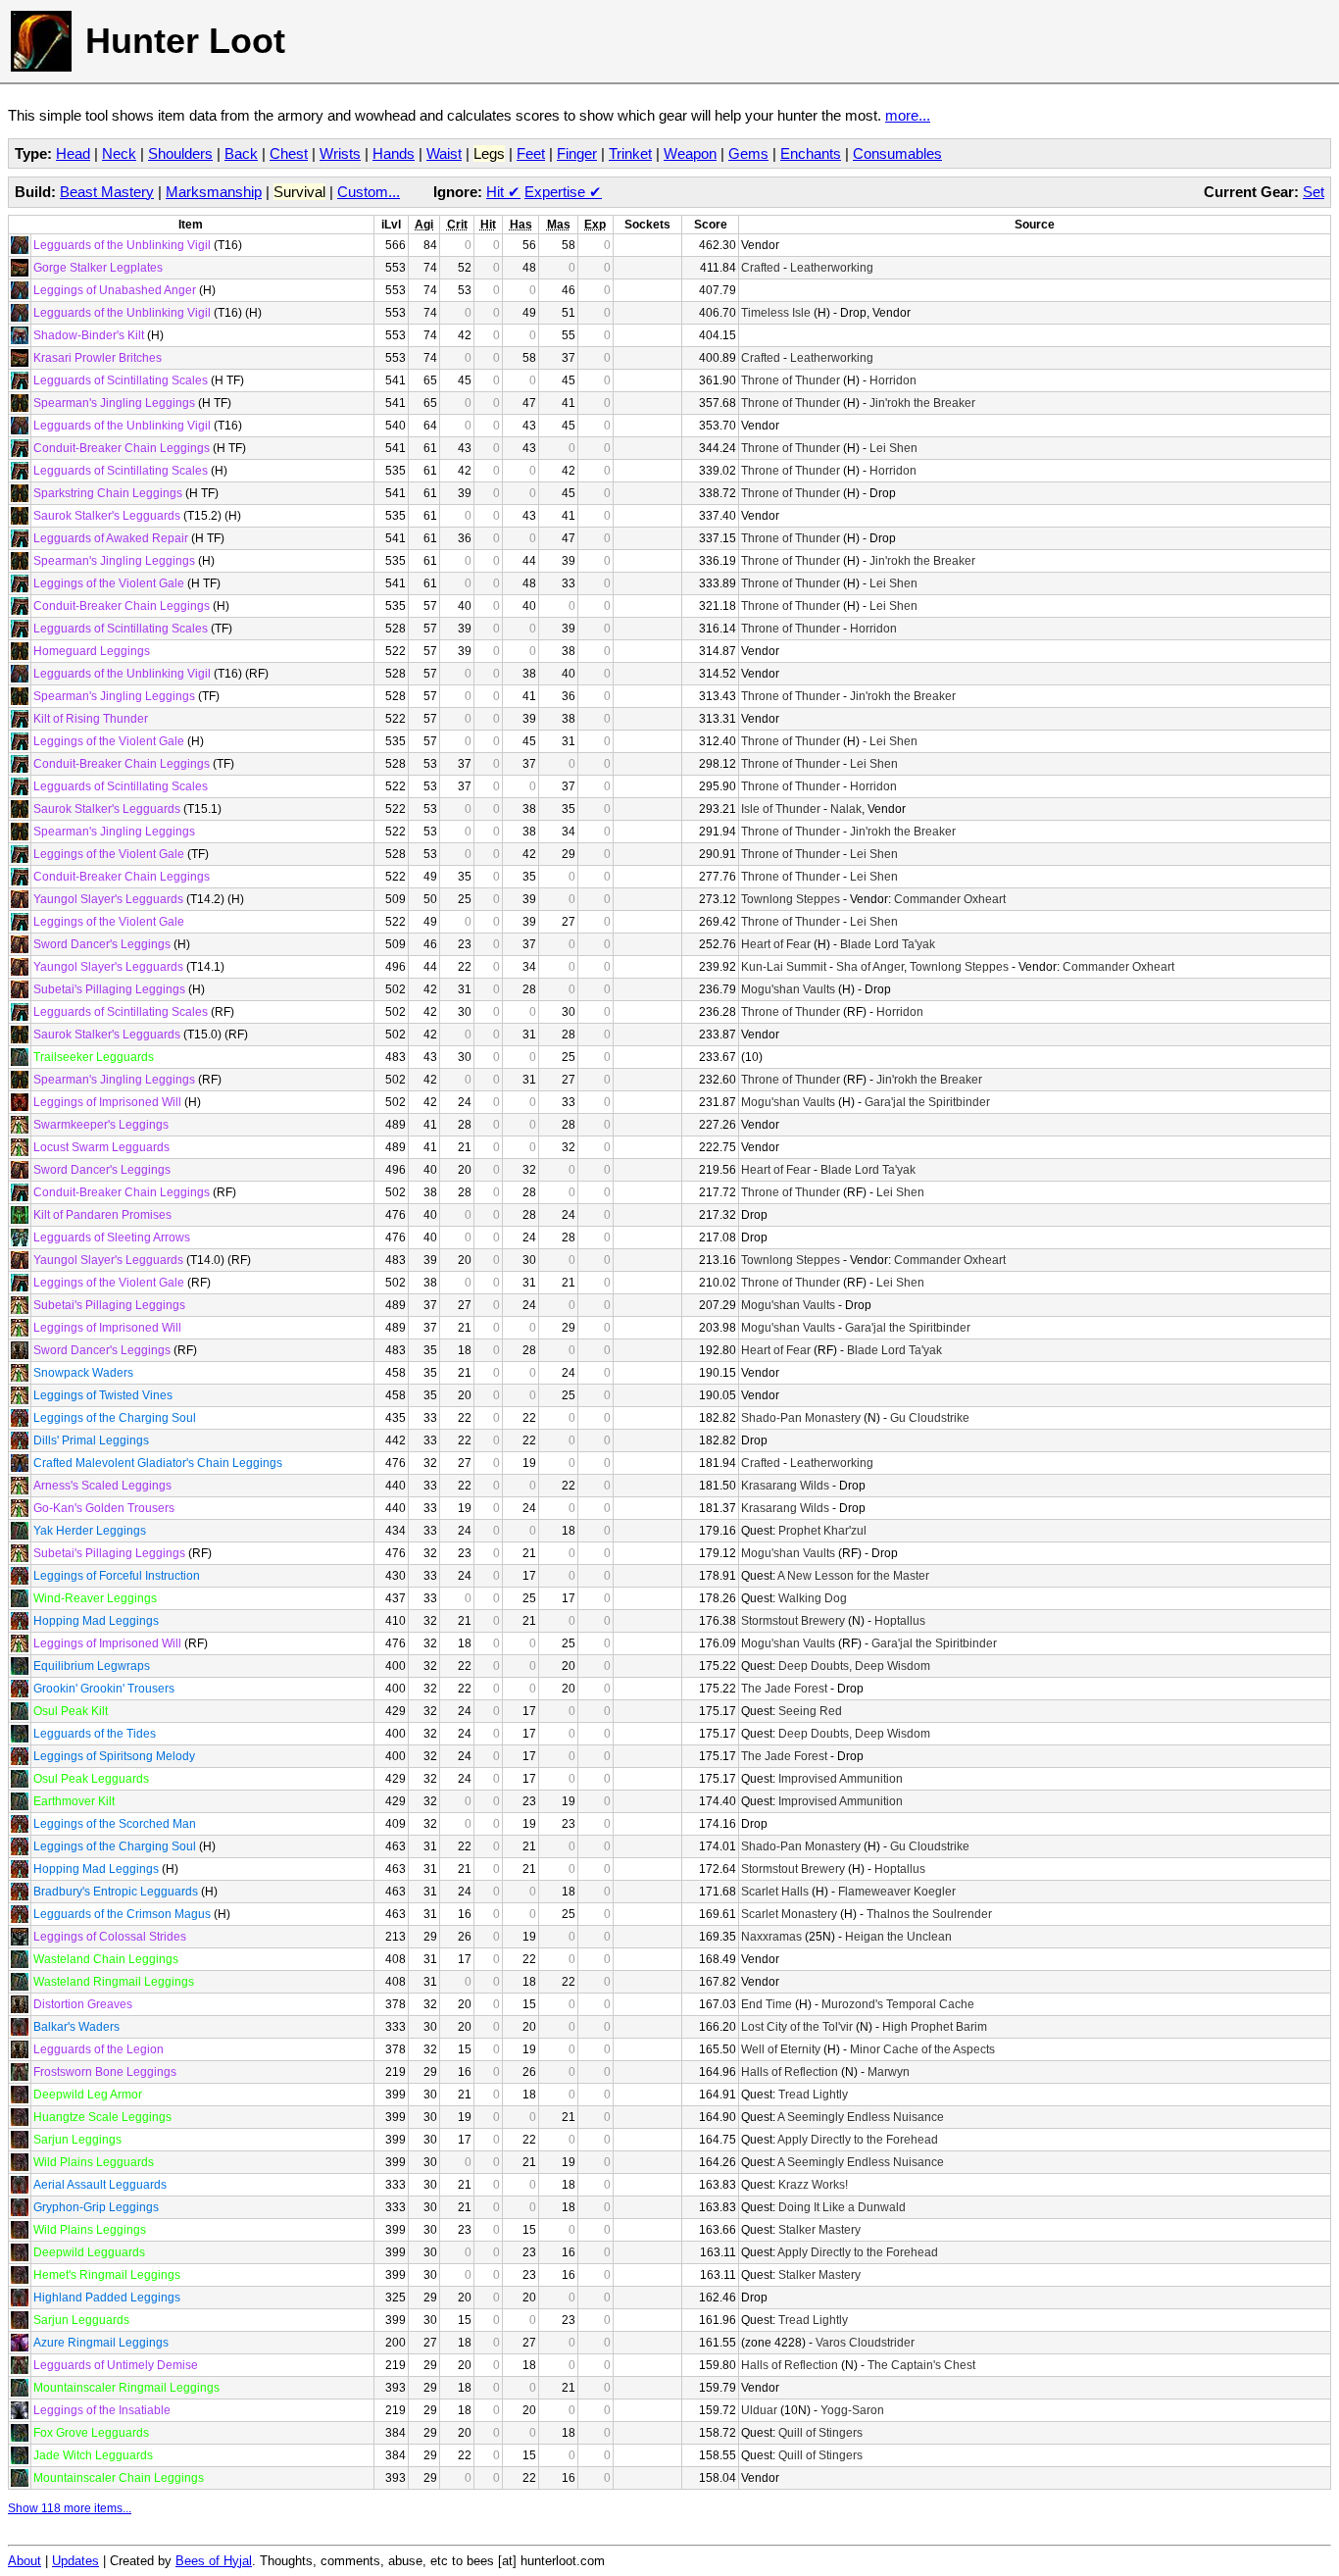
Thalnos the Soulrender (929, 1914)
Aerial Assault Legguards (100, 2185)
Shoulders (180, 153)
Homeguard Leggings (92, 651)
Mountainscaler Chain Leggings (119, 2478)
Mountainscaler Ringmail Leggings (126, 2388)
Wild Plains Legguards (94, 2162)
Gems (748, 153)
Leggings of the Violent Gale (109, 583)
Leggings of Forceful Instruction (117, 1576)
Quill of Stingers (820, 2433)
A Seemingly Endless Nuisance (861, 2117)
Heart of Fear (776, 944)
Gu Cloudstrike (930, 1418)
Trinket (630, 153)
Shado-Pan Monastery (801, 1418)
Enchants (811, 153)
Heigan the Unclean (898, 1937)
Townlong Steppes (791, 899)
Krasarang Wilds (785, 1486)
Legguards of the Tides (95, 1734)
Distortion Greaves (83, 2004)
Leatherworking (832, 268)
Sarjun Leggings (77, 2140)
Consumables (897, 153)
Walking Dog (813, 1598)
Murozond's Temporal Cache (898, 2004)
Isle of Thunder (781, 809)
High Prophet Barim (935, 2027)
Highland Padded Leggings (107, 2298)
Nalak (846, 809)
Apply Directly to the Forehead (858, 2140)
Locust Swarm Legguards (101, 1147)
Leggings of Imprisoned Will (107, 1102)
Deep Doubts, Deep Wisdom (854, 1666)
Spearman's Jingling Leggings (114, 403)
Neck (119, 153)
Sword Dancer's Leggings (102, 944)
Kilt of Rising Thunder (91, 719)
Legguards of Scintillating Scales (121, 380)
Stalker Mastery (819, 2230)
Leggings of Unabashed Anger (115, 290)
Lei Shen (893, 448)
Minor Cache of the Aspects (922, 2049)
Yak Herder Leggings (90, 1531)
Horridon (893, 380)
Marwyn (889, 2072)
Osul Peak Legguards (91, 1779)
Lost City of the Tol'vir (797, 2027)
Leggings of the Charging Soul (115, 1418)
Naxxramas (771, 1937)
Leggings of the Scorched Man (115, 1824)
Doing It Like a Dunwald (842, 2207)
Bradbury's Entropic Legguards (116, 1892)
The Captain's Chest (921, 2365)
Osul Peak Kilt (71, 1711)
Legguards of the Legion (99, 2049)
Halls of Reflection (790, 2072)
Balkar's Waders (76, 2027)
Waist (444, 153)
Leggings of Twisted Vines (103, 1395)
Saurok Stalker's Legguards (107, 516)
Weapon (690, 153)
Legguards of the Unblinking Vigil (122, 245)
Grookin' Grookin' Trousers (104, 1689)
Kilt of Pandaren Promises (102, 1215)
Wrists (340, 153)
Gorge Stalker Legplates (98, 268)
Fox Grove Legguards (91, 2433)
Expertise (563, 192)
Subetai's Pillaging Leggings (109, 989)
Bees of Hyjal (214, 2561)
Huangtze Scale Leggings (102, 2117)
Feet (531, 153)
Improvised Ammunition (841, 1779)
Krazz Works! (813, 2185)
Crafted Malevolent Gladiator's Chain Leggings (158, 1463)
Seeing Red (810, 1711)
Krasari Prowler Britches (98, 358)
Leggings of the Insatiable (102, 2410)
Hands (394, 153)
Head (73, 153)
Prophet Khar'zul (822, 1531)
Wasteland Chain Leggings (106, 1959)
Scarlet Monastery (789, 1914)
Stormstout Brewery (793, 1621)
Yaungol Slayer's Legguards (108, 899)
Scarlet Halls (775, 1892)
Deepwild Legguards (89, 2252)
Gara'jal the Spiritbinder (927, 1102)
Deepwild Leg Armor (88, 2095)
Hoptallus (900, 1621)
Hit (503, 192)
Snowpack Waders (83, 1373)
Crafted (761, 268)
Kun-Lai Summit (784, 967)
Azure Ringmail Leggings (101, 2343)
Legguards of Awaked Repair (111, 538)
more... (908, 115)
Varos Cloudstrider (865, 2343)
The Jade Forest (784, 1689)
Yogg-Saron (852, 2410)
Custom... (369, 192)
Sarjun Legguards (81, 2320)
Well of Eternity (781, 2049)
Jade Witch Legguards (93, 2455)
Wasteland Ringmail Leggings (114, 1982)
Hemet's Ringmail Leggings (107, 2275)
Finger (577, 153)
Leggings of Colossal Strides (110, 1937)
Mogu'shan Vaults (788, 989)
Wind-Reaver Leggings (95, 1598)
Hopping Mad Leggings (96, 1621)
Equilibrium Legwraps (92, 1666)
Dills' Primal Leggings (91, 1440)
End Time (767, 2004)
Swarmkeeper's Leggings (101, 1125)
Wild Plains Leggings (90, 2230)
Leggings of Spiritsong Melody (114, 1756)
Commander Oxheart (950, 899)
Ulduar (759, 2410)
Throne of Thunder (791, 380)
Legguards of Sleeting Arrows (112, 1237)
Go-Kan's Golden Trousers (104, 1508)
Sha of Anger (870, 967)
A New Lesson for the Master (853, 1576)
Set (1314, 192)
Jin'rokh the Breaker (922, 403)
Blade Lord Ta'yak (888, 944)
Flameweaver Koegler (897, 1892)
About (25, 2561)
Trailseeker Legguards (94, 1057)
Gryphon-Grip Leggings (96, 2207)
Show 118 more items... (70, 2508)
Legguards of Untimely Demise (116, 2365)
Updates (75, 2561)
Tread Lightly (813, 2095)
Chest (289, 153)
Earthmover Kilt (74, 1801)
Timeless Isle (776, 313)
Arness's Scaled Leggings (102, 1486)
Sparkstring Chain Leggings (108, 493)
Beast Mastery (107, 192)
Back (241, 153)
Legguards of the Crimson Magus (122, 1914)
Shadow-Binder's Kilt (89, 335)
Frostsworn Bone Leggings (105, 2072)
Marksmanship (214, 192)
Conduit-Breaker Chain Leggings (122, 448)
